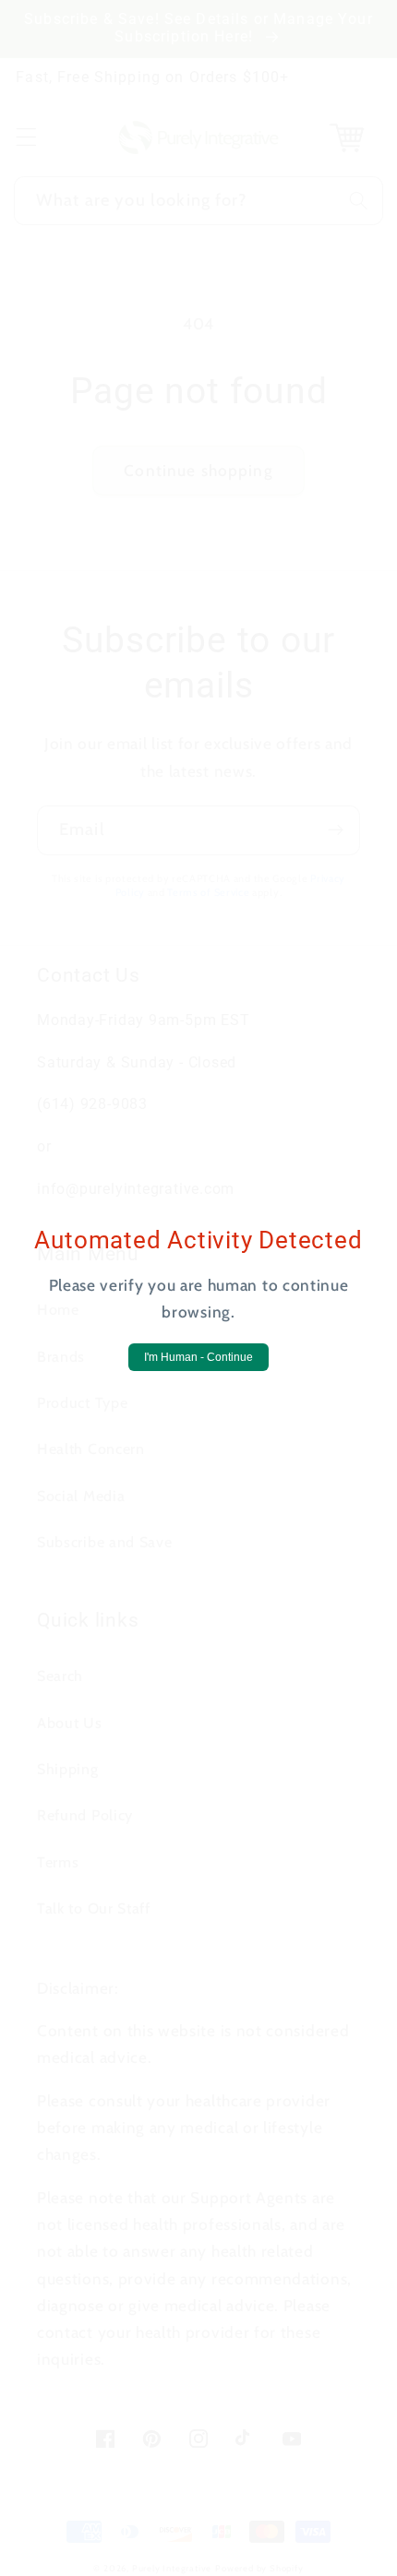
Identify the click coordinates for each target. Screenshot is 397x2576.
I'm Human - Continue (198, 1357)
